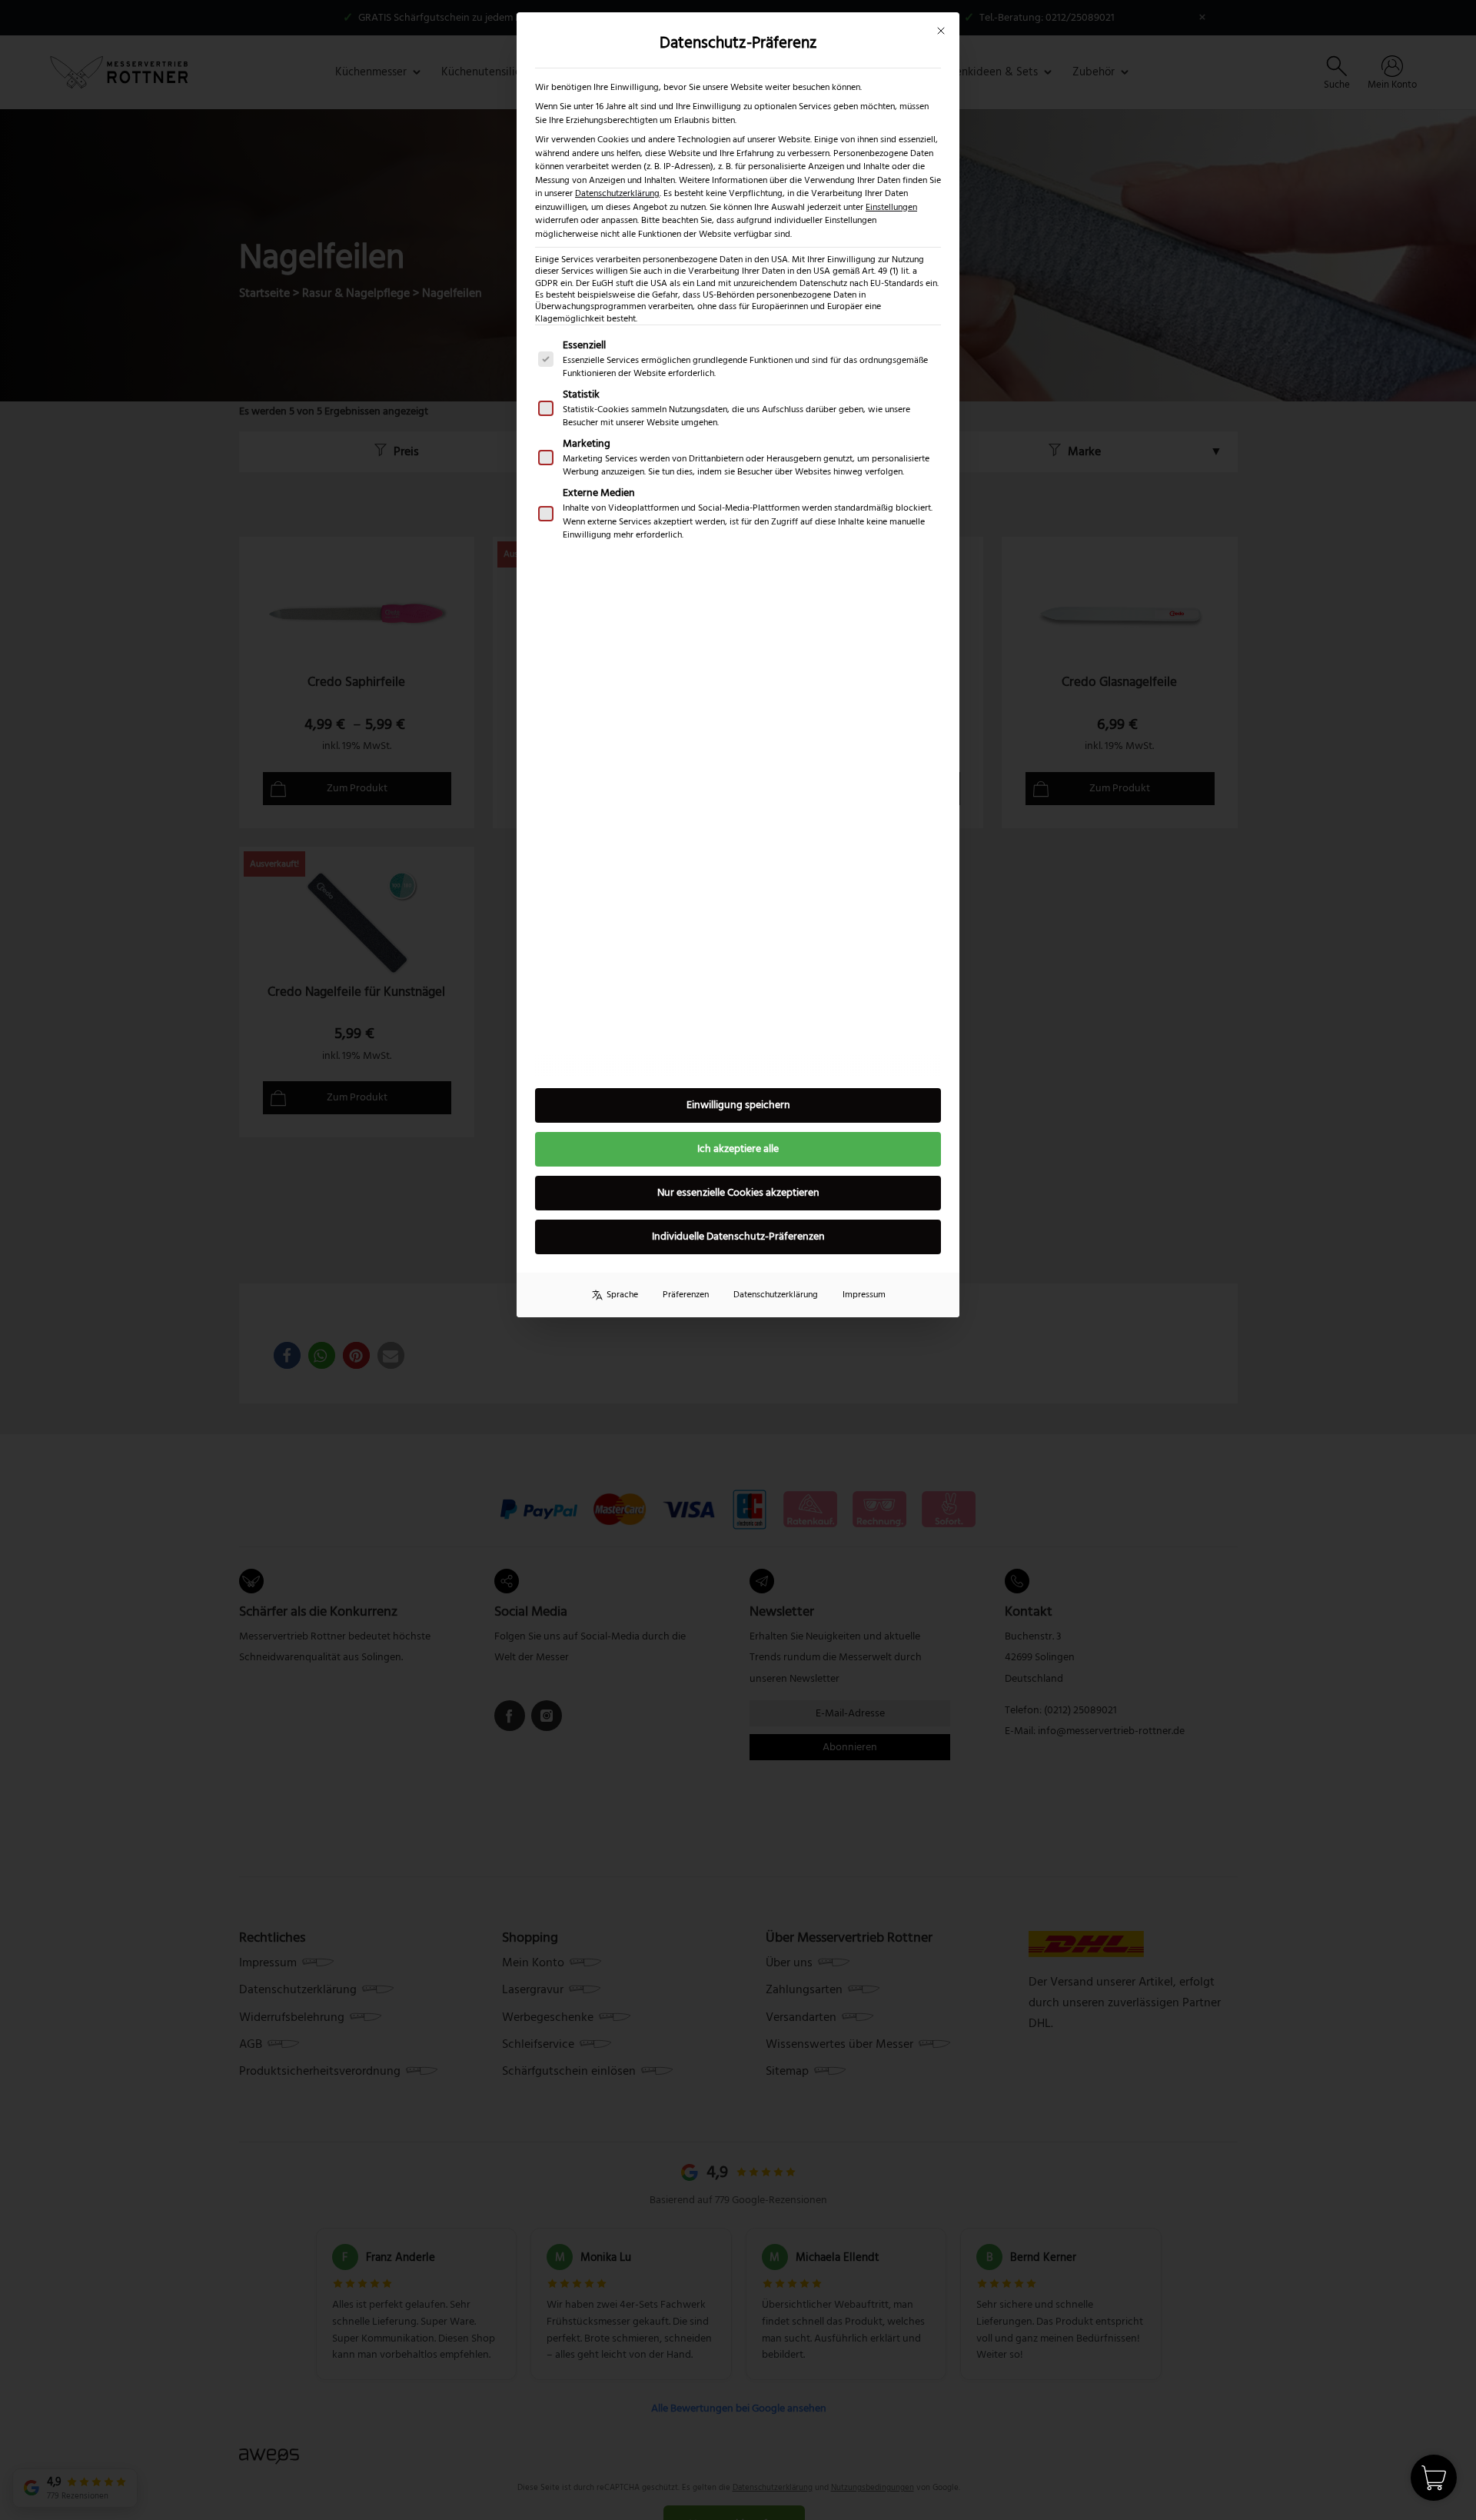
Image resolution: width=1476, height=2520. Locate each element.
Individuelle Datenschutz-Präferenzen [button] (738, 1237)
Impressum (864, 1295)
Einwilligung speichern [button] (738, 1105)
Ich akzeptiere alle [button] (738, 1149)
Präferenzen (686, 1295)
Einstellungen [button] (891, 207)
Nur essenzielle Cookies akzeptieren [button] (738, 1193)
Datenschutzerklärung (617, 193)
